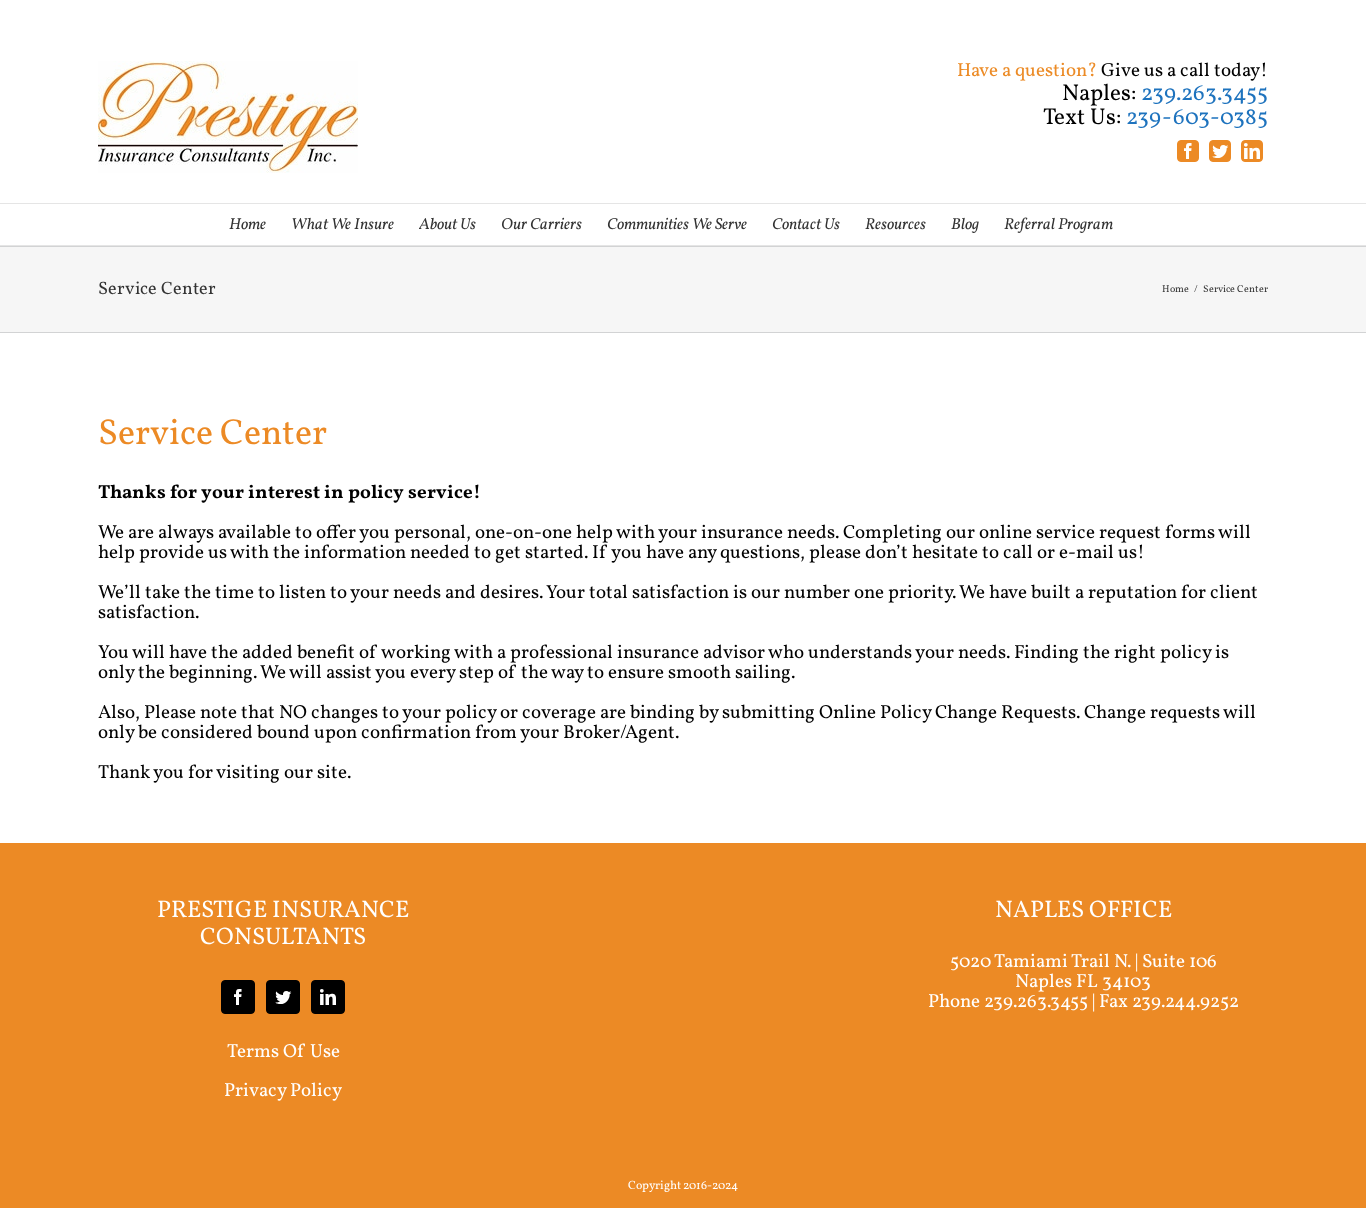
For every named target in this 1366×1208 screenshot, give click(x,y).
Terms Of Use (283, 1052)
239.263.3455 (1036, 1002)
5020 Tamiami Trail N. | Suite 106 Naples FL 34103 (1083, 972)
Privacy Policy (283, 1091)
